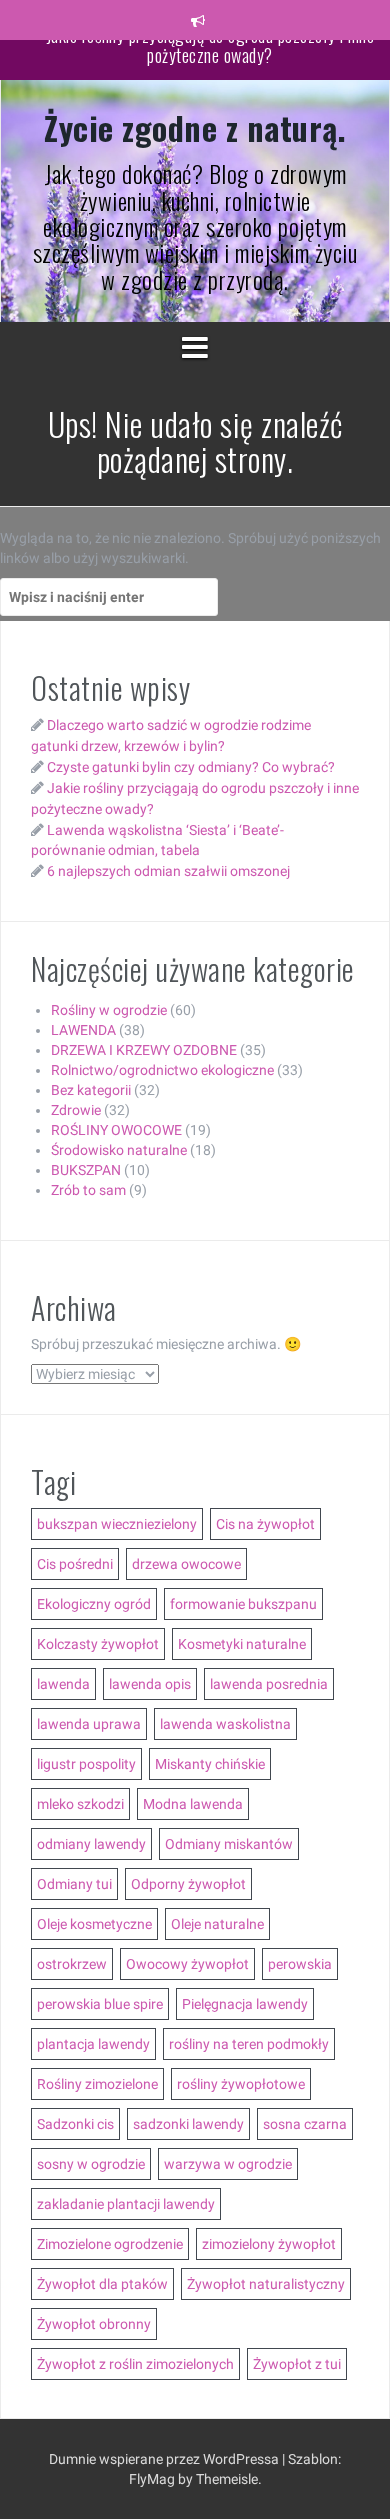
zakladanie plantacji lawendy (126, 2204)
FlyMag (152, 2479)
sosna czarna (305, 2124)
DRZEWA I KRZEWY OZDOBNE (144, 1050)
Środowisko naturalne (119, 1150)
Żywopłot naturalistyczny (266, 2284)
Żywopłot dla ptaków (102, 2284)
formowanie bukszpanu (243, 1604)
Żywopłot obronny (94, 2324)
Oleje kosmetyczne (94, 1924)
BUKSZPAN (86, 1170)
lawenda (63, 1684)
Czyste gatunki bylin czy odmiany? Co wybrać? (191, 767)
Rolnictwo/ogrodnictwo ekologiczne (162, 1070)
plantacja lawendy (93, 2044)
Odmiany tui (74, 1884)
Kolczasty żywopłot (98, 1644)
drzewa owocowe (186, 1564)
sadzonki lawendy (188, 2124)
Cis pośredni (75, 1564)
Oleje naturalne (217, 1924)
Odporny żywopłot (188, 1884)
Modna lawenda (193, 1804)
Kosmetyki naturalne (242, 1644)
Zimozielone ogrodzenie (110, 2244)
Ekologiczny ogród (94, 1604)
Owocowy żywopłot (187, 1964)
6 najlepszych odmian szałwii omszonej (168, 871)
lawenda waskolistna (225, 1724)
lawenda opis (150, 1684)
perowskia (300, 1964)
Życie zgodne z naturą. (195, 127)
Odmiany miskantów (229, 1844)
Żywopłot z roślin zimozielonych (135, 2364)
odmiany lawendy (91, 1844)
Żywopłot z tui (297, 2364)
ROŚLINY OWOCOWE (116, 1130)
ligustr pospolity (86, 1764)
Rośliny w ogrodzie (109, 1010)
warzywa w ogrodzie (228, 2164)
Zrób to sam (88, 1190)
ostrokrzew (72, 1964)
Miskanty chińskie (210, 1764)
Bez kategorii (91, 1090)
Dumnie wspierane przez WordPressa (165, 2459)
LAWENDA (83, 1030)
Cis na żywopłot (265, 1524)
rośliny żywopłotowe (241, 2084)
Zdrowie (76, 1110)
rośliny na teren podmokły (249, 2044)
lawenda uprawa (89, 1724)
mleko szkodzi (80, 1804)
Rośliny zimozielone (97, 2084)
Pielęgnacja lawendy (245, 2004)
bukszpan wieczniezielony (117, 1524)
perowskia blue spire (100, 2004)
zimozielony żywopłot (269, 2244)
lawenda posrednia (269, 1684)
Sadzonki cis (75, 2124)
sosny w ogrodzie (91, 2164)
